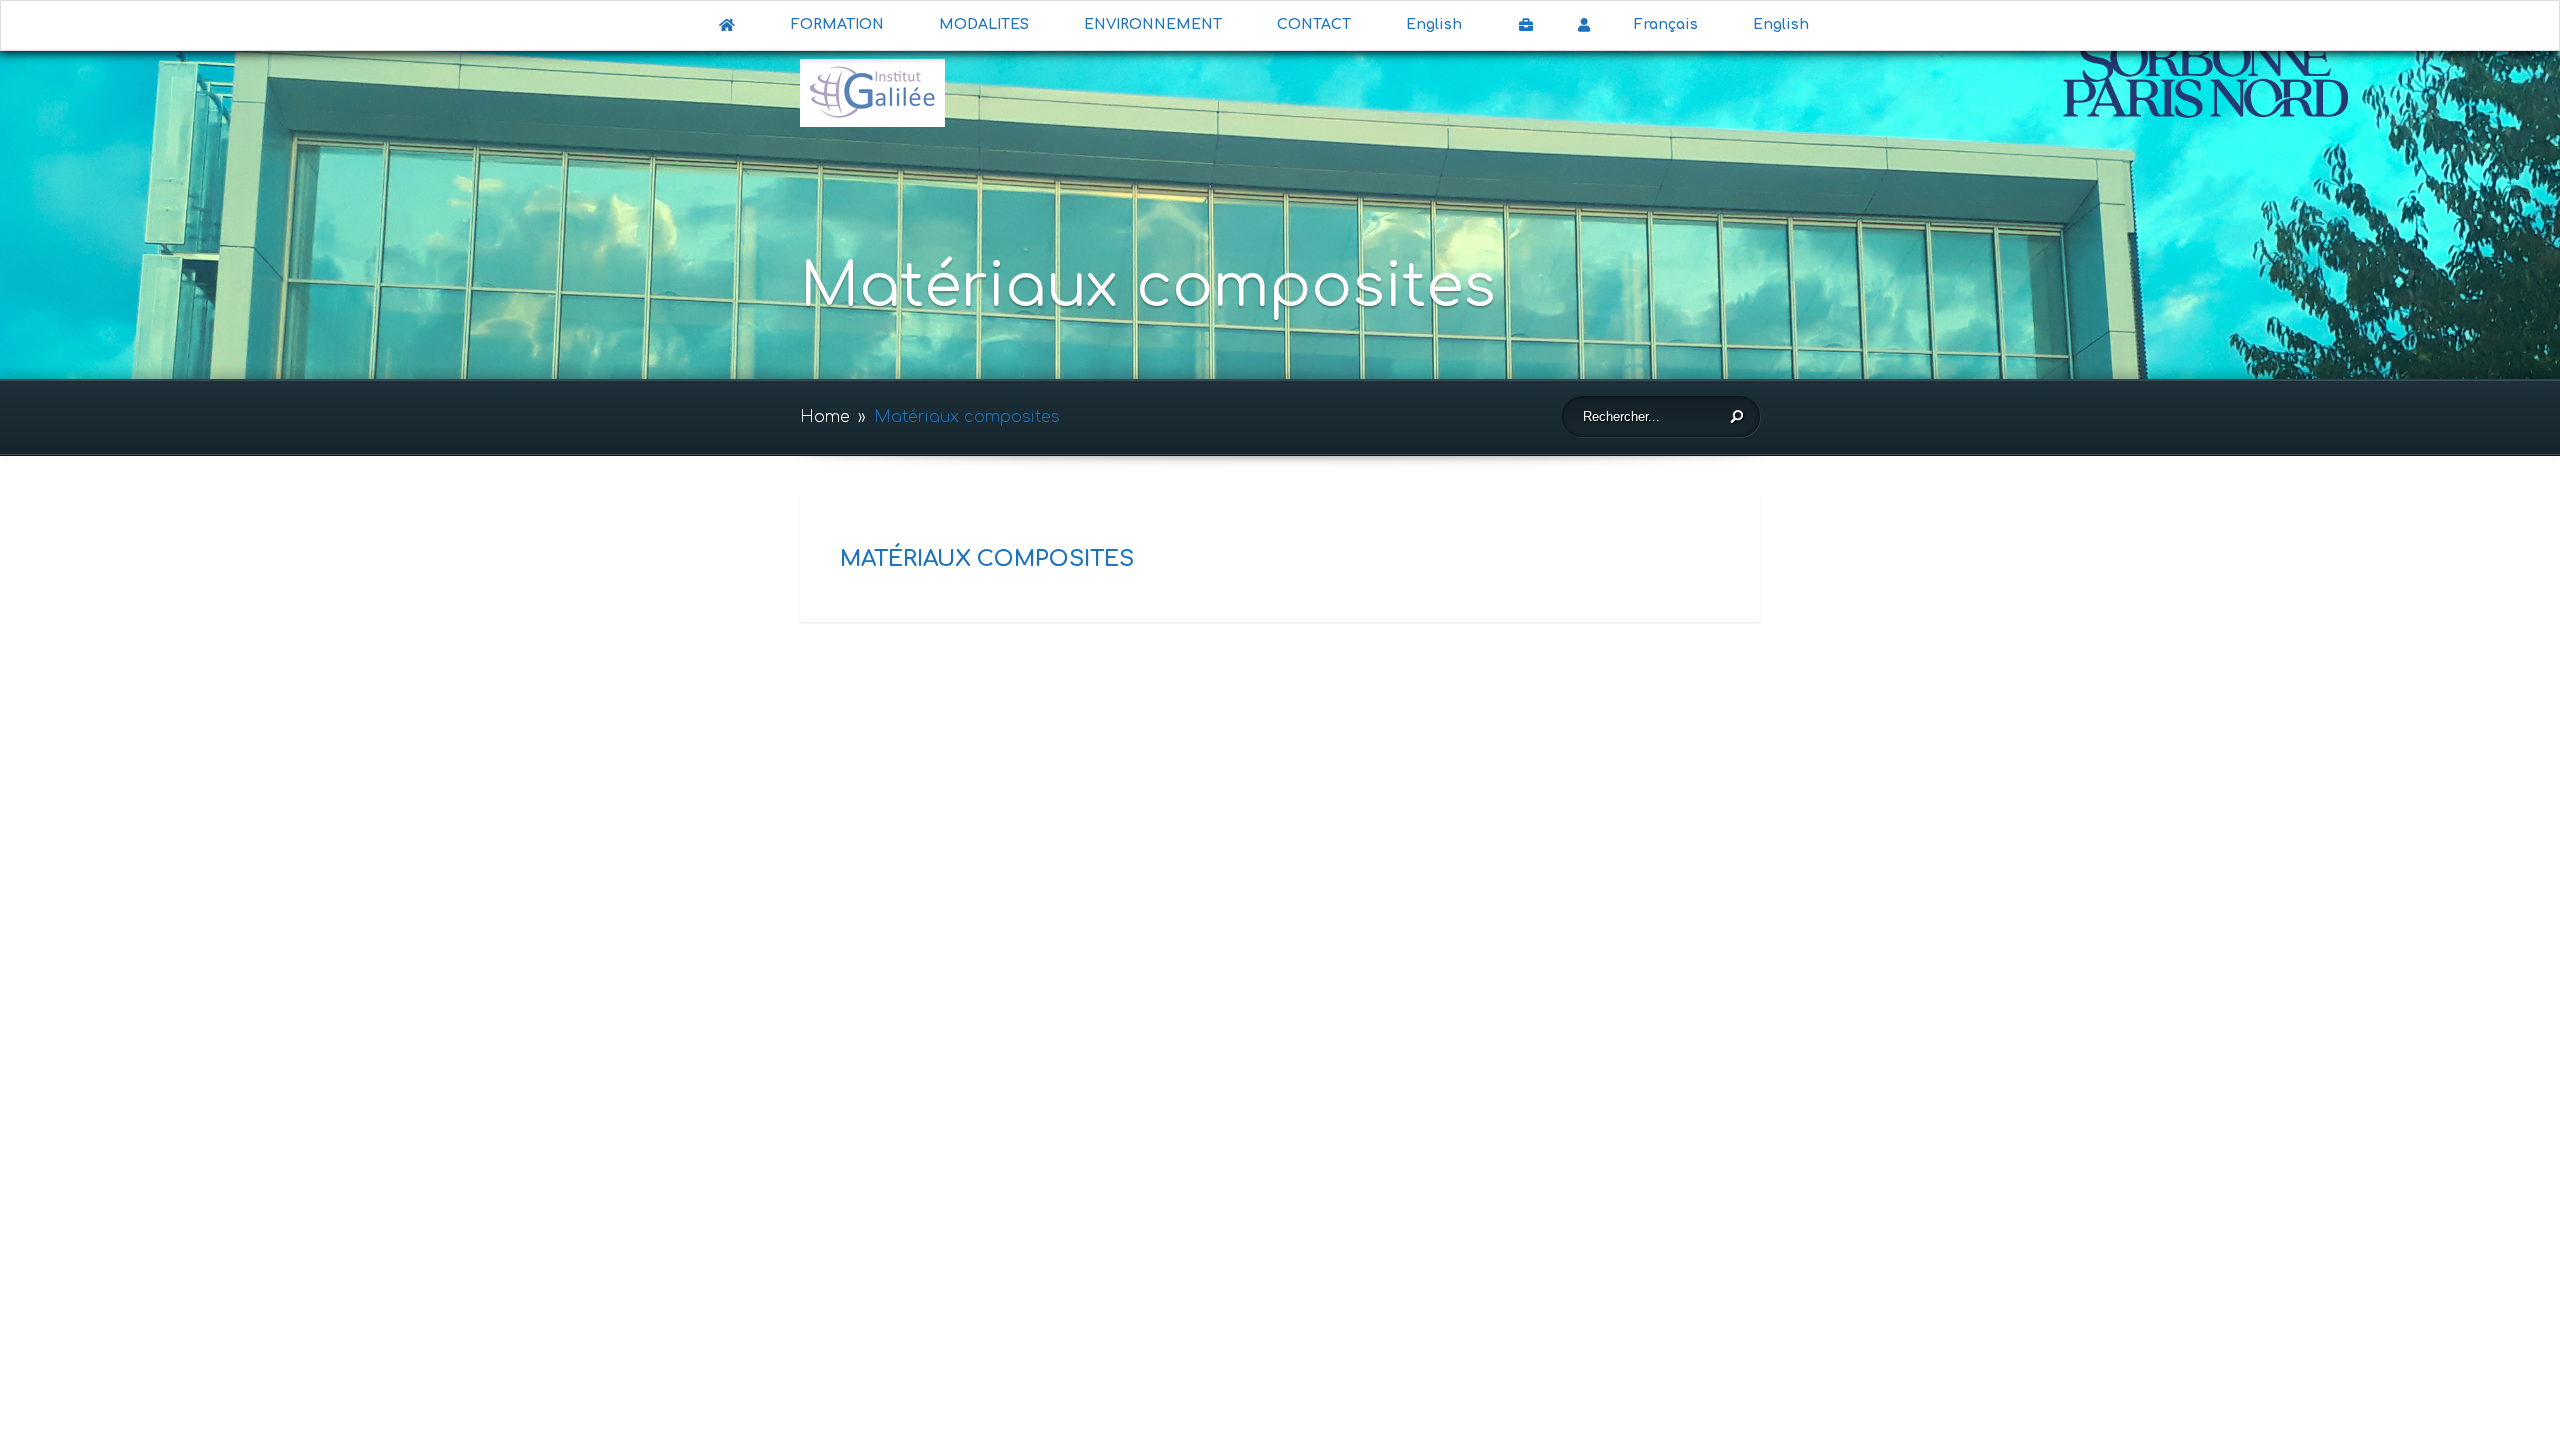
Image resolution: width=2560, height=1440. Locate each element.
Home (825, 417)
